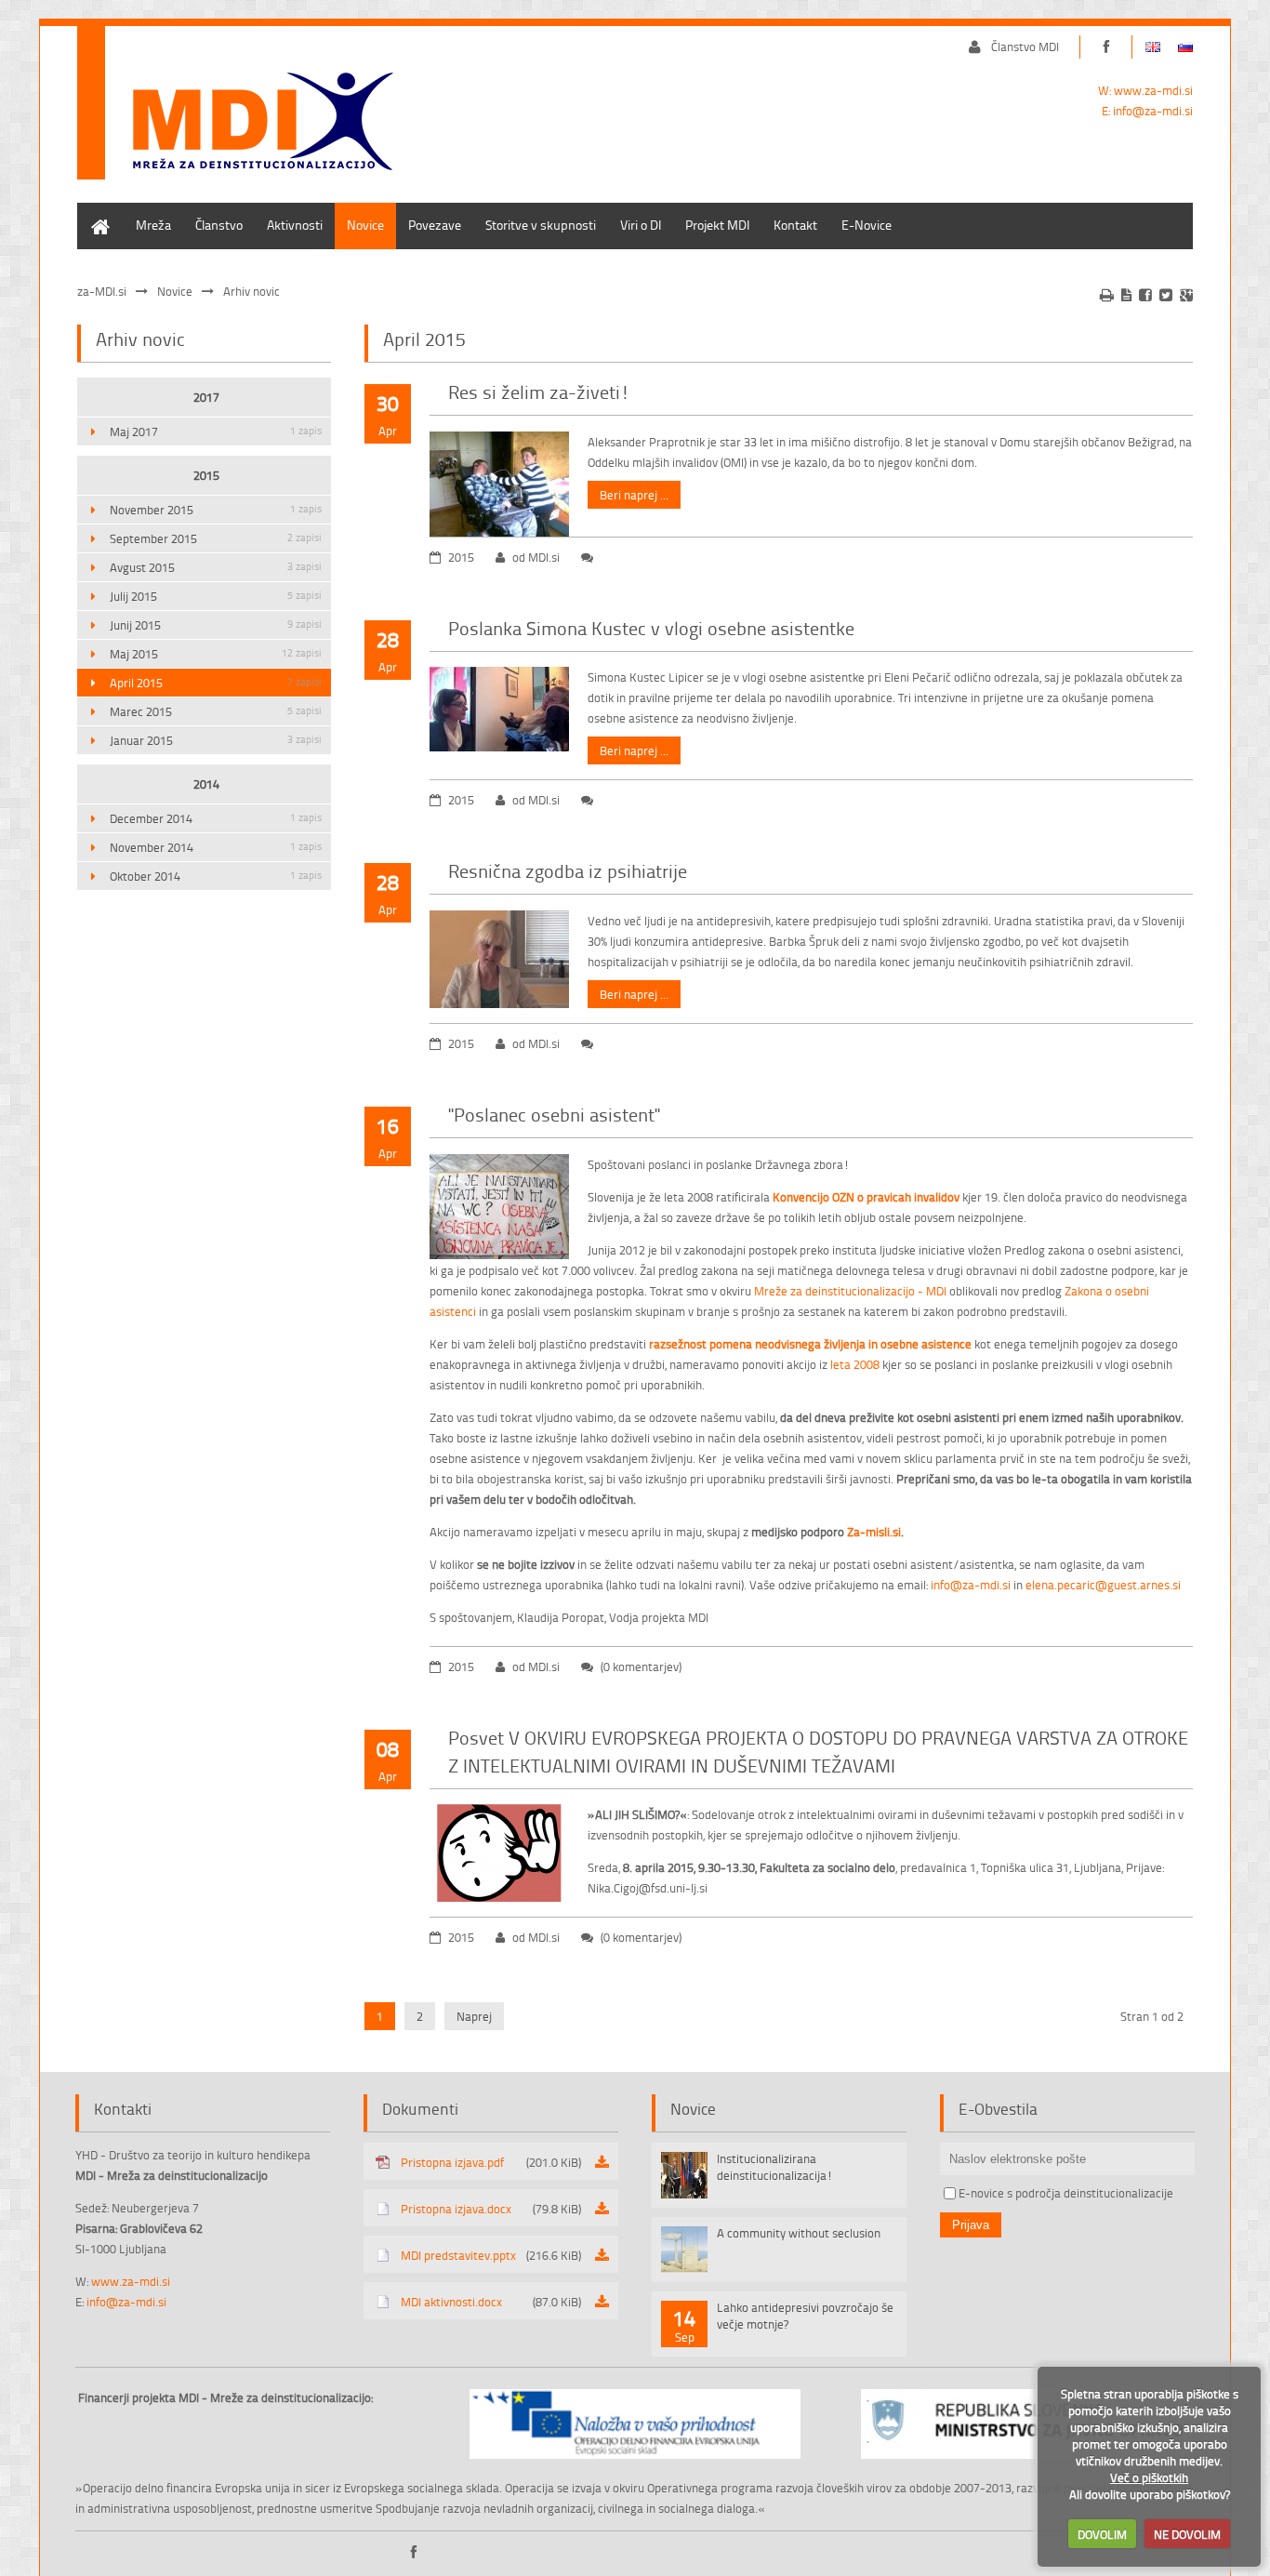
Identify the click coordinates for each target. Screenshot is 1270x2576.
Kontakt (795, 225)
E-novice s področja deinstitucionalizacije (1066, 2193)
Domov (97, 212)
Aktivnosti (295, 225)
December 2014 (216, 818)
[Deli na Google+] (1186, 295)
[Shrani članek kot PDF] (1126, 295)
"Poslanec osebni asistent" (554, 1114)
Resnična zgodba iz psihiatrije (568, 870)
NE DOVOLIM (1187, 2534)
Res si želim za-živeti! (539, 392)
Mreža (153, 225)
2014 (206, 784)
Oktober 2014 (216, 876)
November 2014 (216, 847)
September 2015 (216, 538)
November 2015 (216, 510)
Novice (365, 225)
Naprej (474, 2016)
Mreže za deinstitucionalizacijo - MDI (850, 1291)
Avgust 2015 (216, 567)
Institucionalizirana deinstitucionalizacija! (775, 2167)
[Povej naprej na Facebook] (1145, 295)
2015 (206, 475)
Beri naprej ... (634, 495)
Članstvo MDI (1025, 46)
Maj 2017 (216, 432)
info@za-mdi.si (1153, 111)
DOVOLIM (1102, 2534)
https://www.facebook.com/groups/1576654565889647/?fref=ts (1106, 47)
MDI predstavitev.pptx (491, 2255)
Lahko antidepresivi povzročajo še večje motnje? (805, 2316)
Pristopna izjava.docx (491, 2209)
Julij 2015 (216, 596)
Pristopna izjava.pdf (491, 2162)
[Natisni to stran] (1107, 295)
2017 (206, 397)
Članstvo (219, 225)
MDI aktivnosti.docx (491, 2302)
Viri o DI (641, 225)
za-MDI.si (102, 291)
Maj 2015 (216, 654)
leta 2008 (855, 1364)
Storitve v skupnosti (541, 225)
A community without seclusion (799, 2233)
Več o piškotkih (1149, 2477)
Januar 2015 (216, 740)
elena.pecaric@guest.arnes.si (1103, 1585)
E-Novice (867, 225)
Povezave (435, 225)
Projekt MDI (717, 225)
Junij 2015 (216, 625)
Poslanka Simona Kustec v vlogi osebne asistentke (651, 628)
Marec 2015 (216, 711)
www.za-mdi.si (1153, 90)
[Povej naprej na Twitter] (1166, 295)
